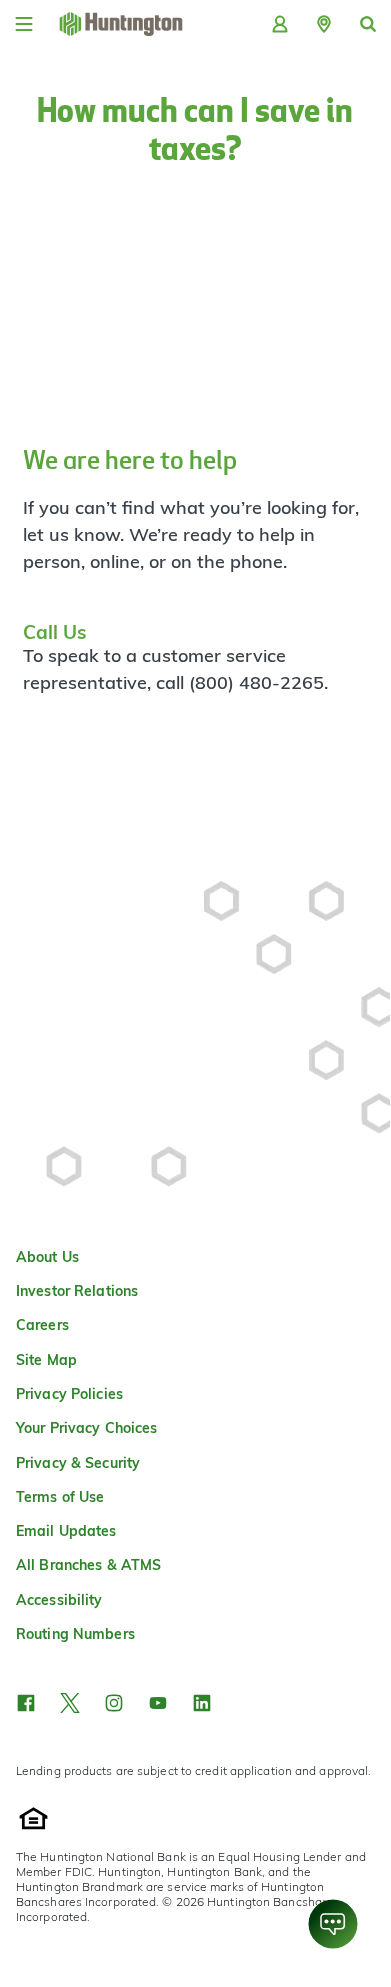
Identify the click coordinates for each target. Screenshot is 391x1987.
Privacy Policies (69, 1394)
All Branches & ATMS (88, 1565)
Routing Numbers (75, 1634)
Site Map (46, 1360)
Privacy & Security (78, 1463)
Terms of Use (60, 1497)
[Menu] (24, 24)
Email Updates (66, 1531)
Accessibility (59, 1600)
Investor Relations (77, 1291)
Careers (42, 1325)
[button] (324, 24)
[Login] (280, 24)
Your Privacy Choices (86, 1428)
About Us (47, 1257)
